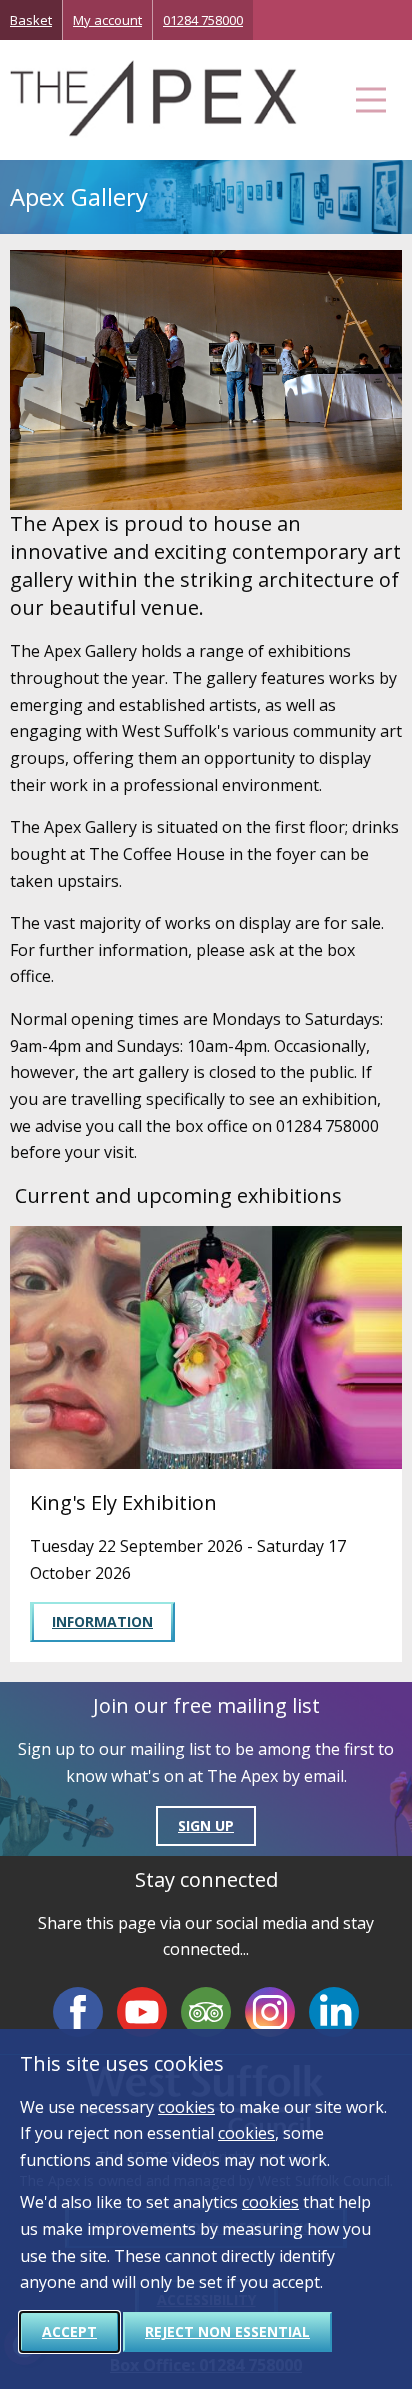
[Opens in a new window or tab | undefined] (78, 2012)
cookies (186, 2107)
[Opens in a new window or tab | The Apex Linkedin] (334, 2012)
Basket (31, 20)
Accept (69, 2331)
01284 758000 (203, 20)
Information (102, 1621)
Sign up (206, 1825)
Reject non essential (227, 2331)
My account (107, 20)
